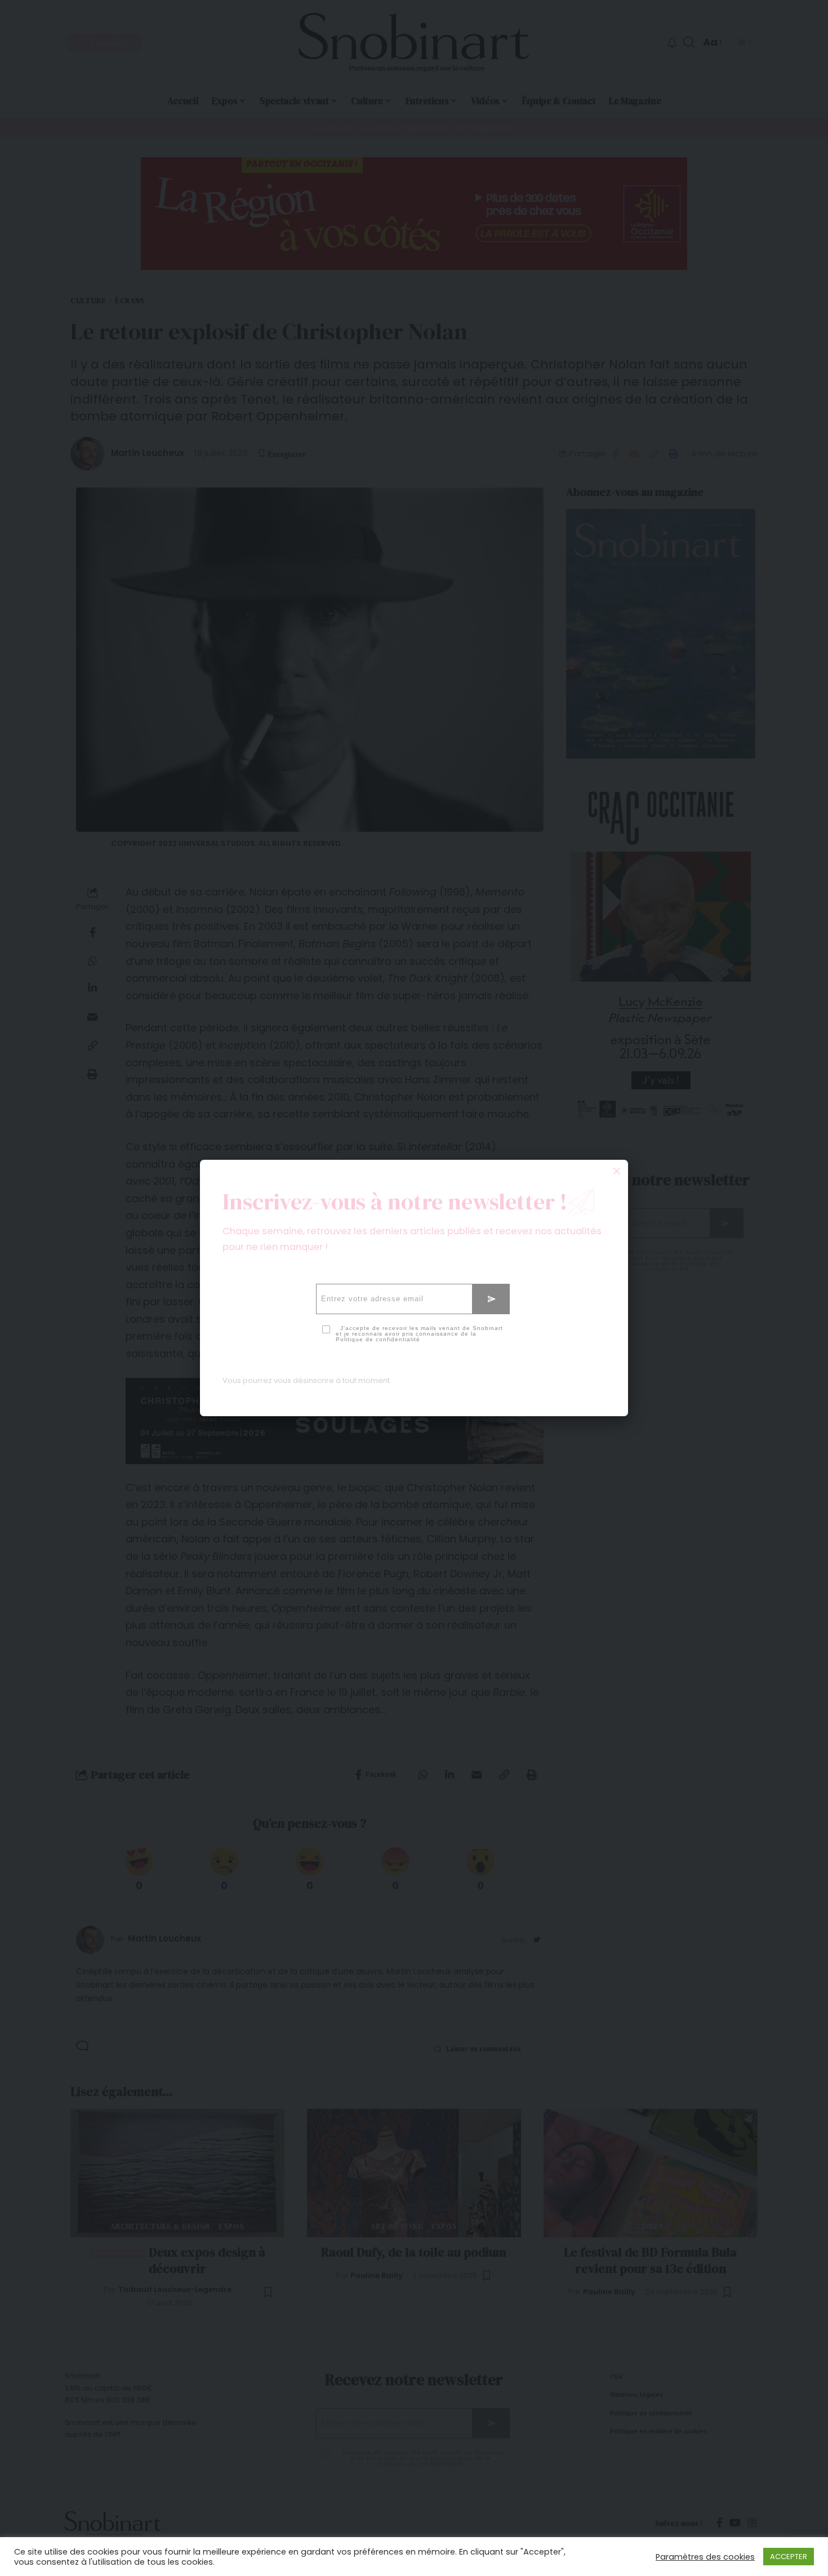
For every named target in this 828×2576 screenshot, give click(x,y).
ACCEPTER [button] (789, 2557)
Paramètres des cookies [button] (705, 2557)
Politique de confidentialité (378, 1339)
